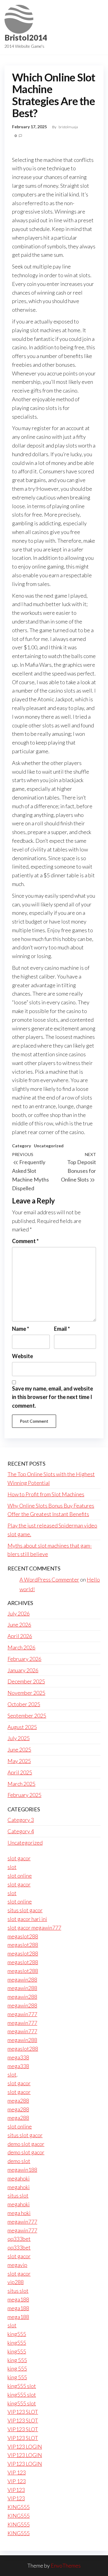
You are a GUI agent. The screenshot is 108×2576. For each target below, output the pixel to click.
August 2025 (22, 1727)
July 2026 (19, 1613)
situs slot (18, 2195)
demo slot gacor (26, 2144)
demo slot (19, 2161)
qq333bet (19, 2239)
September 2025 (27, 1716)
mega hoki (19, 2213)
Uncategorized (49, 1146)
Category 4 (21, 1831)
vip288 (16, 2282)
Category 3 (21, 1820)
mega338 (18, 2057)
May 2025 (19, 1761)
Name (21, 1329)
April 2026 (20, 1636)
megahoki (19, 2178)
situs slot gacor (25, 1910)
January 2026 (23, 1670)
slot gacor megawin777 (34, 1928)
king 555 (17, 2360)
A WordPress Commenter (49, 1579)
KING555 (19, 2507)
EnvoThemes (66, 2565)
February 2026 (24, 1659)
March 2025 (21, 1784)
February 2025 (24, 1795)
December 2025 (26, 1681)
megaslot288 (23, 1936)
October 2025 (24, 1704)
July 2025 (19, 1738)
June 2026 (19, 1625)
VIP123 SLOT (23, 2412)
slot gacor (19, 1858)
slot (12, 1867)
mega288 (18, 2101)
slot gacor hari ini (27, 1919)
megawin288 (22, 1980)
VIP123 (16, 2490)
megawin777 (22, 2014)
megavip (17, 2265)
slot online (20, 1876)
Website (22, 1356)
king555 (17, 2334)
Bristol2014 (26, 38)
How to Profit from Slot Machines (46, 1494)
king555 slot (22, 2386)
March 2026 (21, 1647)
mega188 (18, 2299)
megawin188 (22, 2170)
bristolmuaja (68, 127)
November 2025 (26, 1693)
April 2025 (20, 1772)
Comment (25, 1241)
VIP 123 (17, 2472)
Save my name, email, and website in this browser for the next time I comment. (52, 1397)
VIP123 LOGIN (25, 2447)
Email (62, 1329)
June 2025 (19, 1749)
